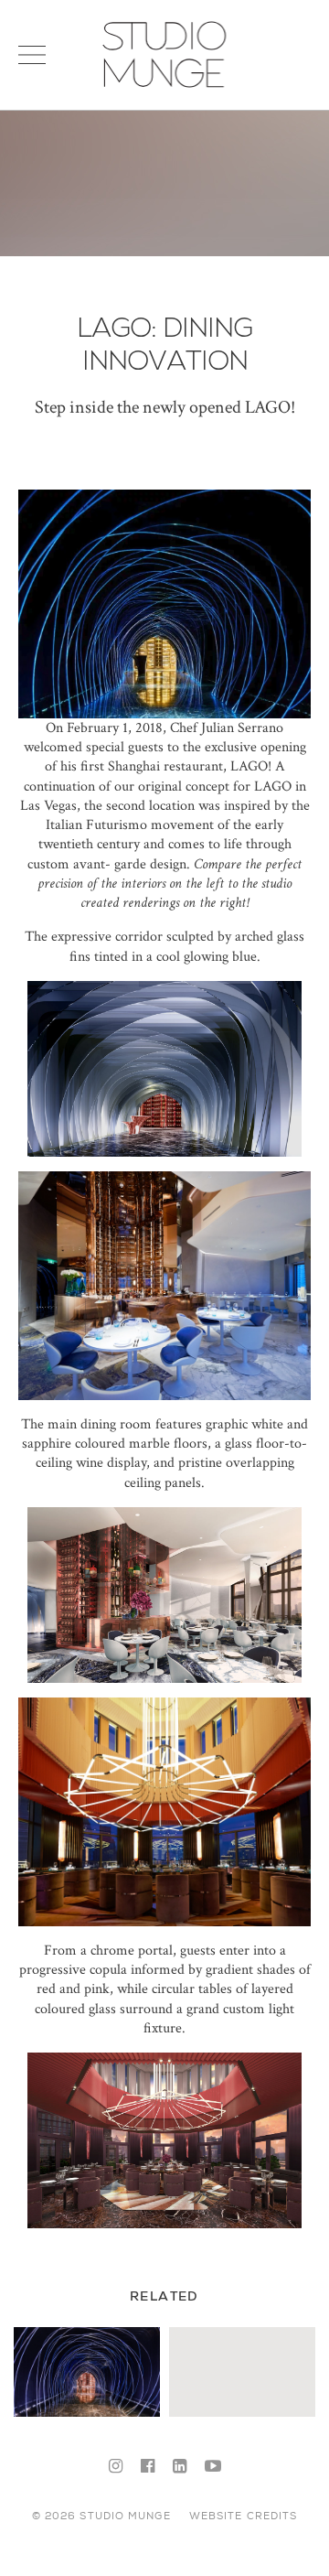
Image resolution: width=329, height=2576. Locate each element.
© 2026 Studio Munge (101, 2516)
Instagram (116, 2467)
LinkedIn (180, 2467)
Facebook (148, 2467)
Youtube (213, 2467)
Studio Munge (164, 86)
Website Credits (244, 2516)
